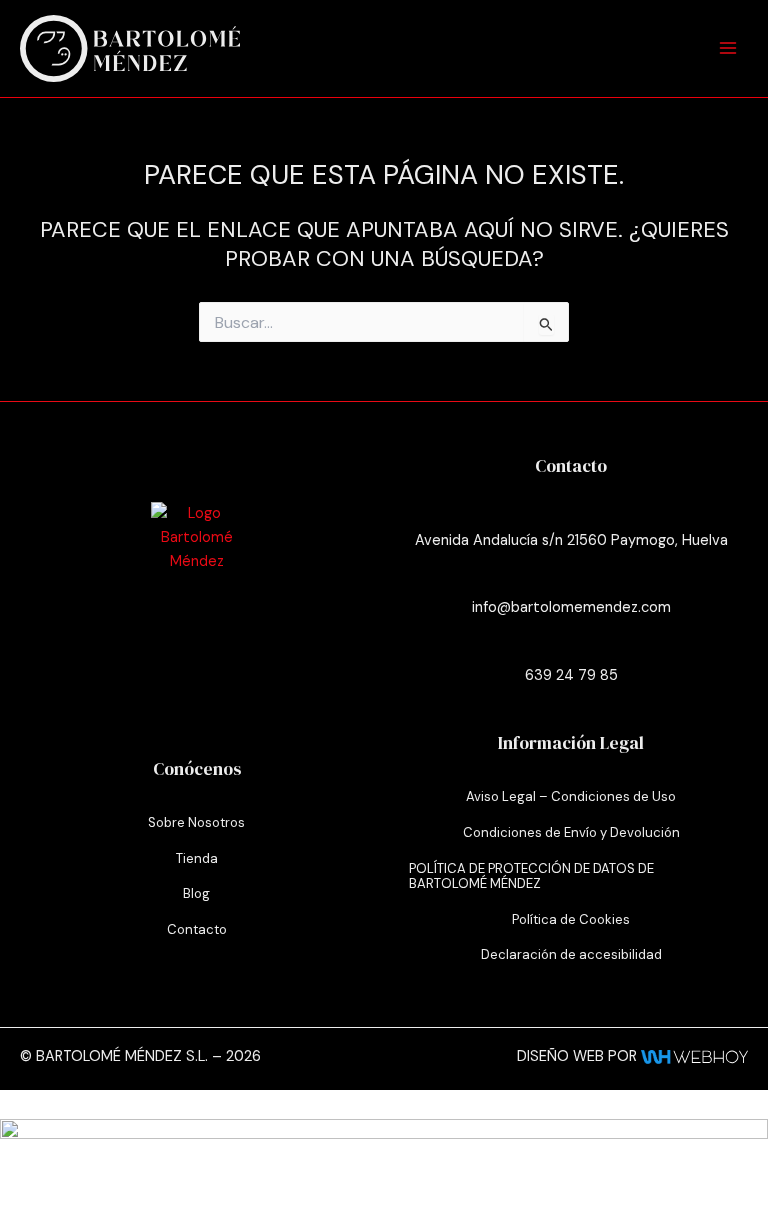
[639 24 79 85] (571, 647)
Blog (196, 893)
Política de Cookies (571, 919)
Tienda (197, 858)
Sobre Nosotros (196, 822)
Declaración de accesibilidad (571, 954)
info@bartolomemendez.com (571, 607)
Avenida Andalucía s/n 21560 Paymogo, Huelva (571, 540)
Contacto (197, 929)
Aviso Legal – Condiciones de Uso (571, 796)
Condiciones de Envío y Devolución (571, 832)
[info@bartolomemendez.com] (571, 579)
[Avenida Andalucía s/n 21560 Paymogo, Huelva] (571, 512)
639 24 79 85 (571, 675)
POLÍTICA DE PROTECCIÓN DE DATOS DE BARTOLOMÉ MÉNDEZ (531, 876)
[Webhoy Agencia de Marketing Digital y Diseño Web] (694, 1056)
